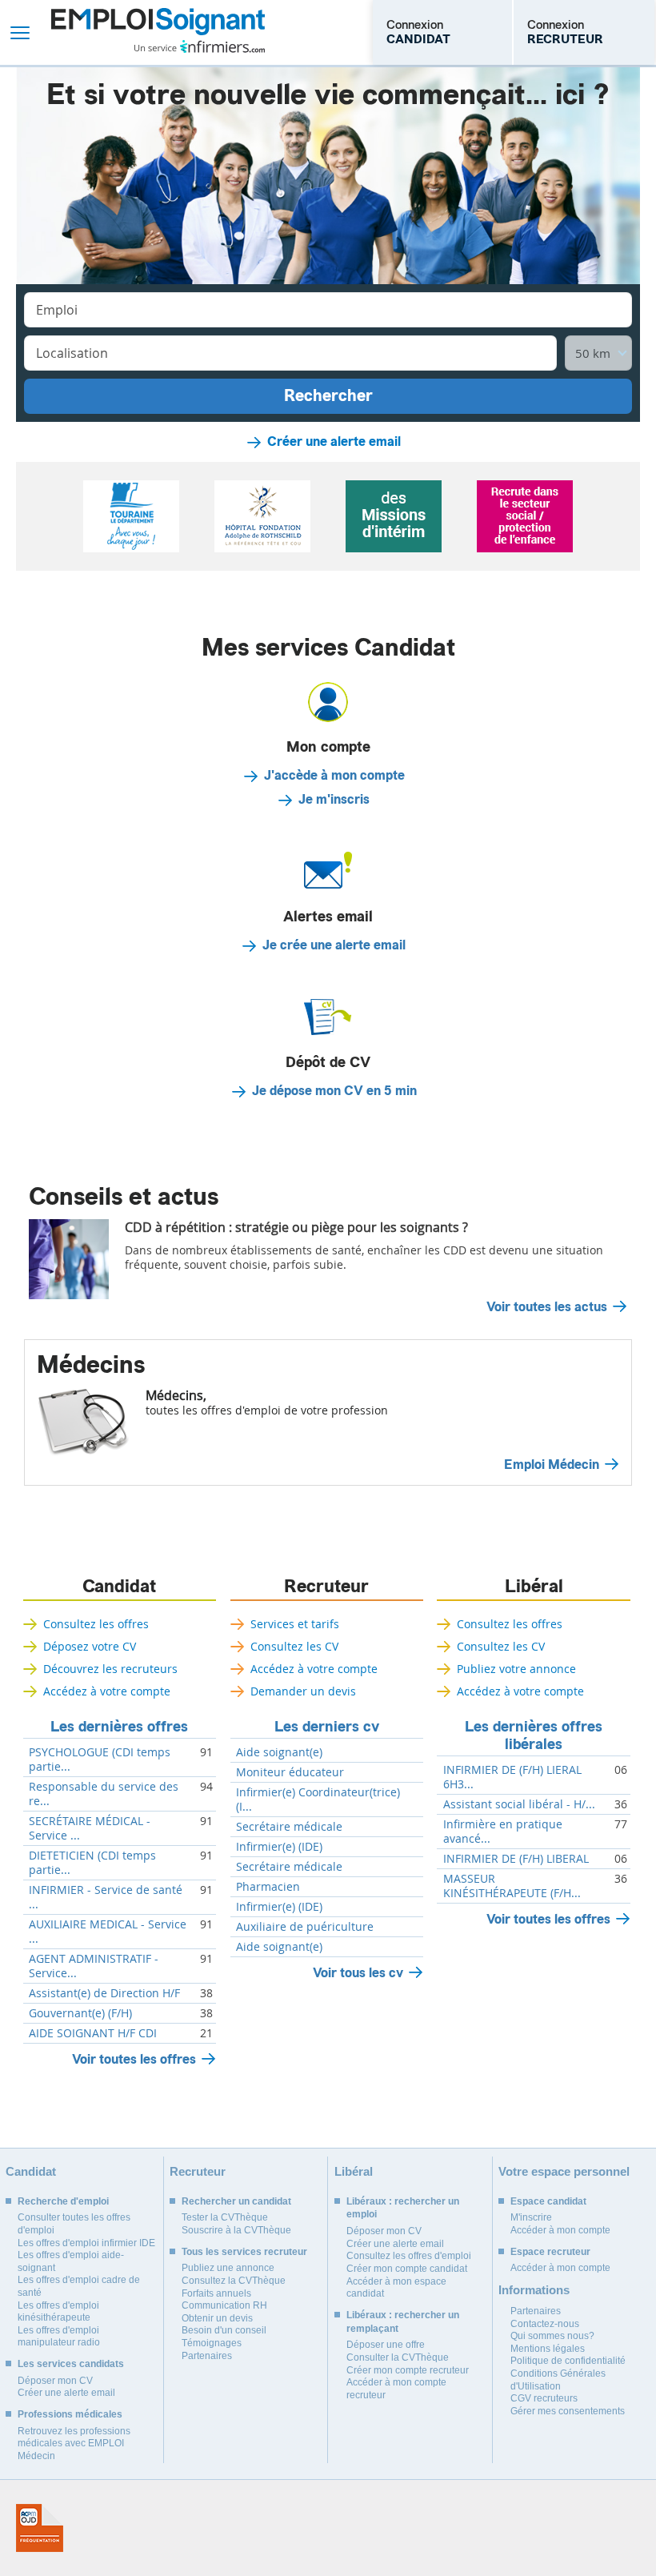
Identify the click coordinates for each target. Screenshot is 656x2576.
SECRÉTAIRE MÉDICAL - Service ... (90, 1828)
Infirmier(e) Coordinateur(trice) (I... (318, 1800)
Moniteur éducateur (290, 1772)
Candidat (119, 1587)
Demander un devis (303, 1691)
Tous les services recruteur (244, 2252)
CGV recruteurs (544, 2398)
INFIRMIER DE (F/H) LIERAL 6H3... (512, 1777)
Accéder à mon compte (560, 2230)
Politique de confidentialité (568, 2361)
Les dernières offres (119, 1727)
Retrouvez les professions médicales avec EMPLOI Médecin (74, 2444)
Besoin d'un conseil (224, 2330)
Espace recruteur (550, 2252)
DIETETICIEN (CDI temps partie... (92, 1863)
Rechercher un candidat (236, 2201)
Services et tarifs (295, 1624)
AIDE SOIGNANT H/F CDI (93, 2033)
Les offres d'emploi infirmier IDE (86, 2243)
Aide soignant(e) (279, 1752)
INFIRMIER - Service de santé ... (106, 1897)
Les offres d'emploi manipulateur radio (59, 2337)
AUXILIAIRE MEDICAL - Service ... (108, 1932)
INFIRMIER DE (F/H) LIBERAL (516, 1859)
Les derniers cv (327, 1727)
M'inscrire (531, 2217)
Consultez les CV (294, 1646)
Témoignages (212, 2343)
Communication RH (224, 2305)
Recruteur (326, 1587)
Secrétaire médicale (289, 1827)
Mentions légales (548, 2349)
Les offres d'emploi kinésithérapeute (58, 2312)
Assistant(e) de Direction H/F (104, 1993)
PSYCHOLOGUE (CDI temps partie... (100, 1759)
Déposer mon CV (55, 2381)
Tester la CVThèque (225, 2217)
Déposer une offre (386, 2345)
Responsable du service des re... (104, 1794)
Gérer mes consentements (568, 2411)
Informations (534, 2290)
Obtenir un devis (217, 2318)
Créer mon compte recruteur (408, 2370)
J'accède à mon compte (334, 776)
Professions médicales (70, 2414)
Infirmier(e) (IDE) (279, 1847)
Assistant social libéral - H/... (519, 1804)
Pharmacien (268, 1887)
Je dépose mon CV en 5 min (334, 1091)
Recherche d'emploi (63, 2201)
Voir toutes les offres (134, 2059)
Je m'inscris (334, 800)
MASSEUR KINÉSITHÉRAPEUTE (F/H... (512, 1886)
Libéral (534, 1587)
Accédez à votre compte (107, 1691)
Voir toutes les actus (547, 1307)
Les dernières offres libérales (534, 1735)
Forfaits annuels (216, 2293)
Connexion (418, 32)
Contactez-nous (545, 2324)
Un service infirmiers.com (200, 46)
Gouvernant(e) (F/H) (80, 2013)
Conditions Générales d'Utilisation (558, 2380)
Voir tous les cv (358, 1973)
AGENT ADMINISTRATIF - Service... (94, 1966)
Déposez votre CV (90, 1646)
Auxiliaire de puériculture (305, 1927)
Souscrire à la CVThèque (236, 2230)
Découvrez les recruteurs (110, 1669)
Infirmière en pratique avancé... (503, 1832)
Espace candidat (548, 2201)
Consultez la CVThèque (234, 2281)
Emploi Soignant (158, 32)
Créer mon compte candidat (407, 2269)
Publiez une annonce (228, 2268)
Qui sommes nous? (552, 2336)
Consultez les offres (96, 1624)
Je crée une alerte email (334, 945)
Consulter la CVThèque (398, 2357)
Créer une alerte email (334, 442)
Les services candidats (71, 2364)
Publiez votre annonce (516, 1669)
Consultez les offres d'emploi (409, 2256)
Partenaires (207, 2356)
